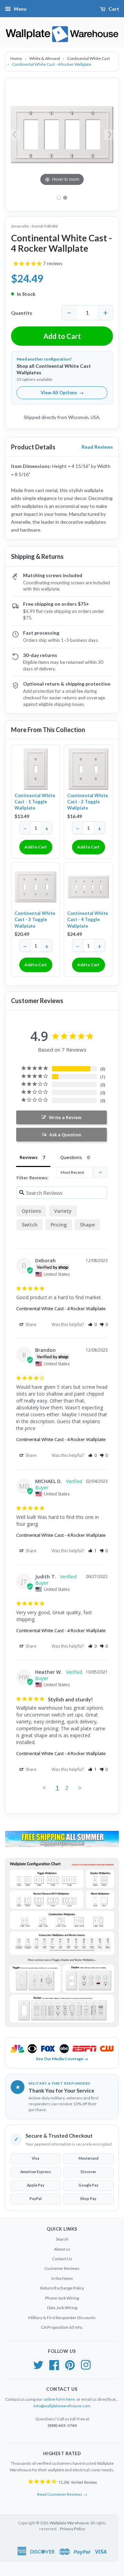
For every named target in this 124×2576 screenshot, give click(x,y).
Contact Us (62, 2259)
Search (62, 2239)
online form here (59, 2399)
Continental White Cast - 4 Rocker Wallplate (61, 1308)
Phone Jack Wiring (62, 2298)
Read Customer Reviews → (62, 2494)
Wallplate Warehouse (69, 2523)
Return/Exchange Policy (62, 2288)
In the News (62, 2278)
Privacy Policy (73, 2529)
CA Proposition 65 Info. (62, 2327)
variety (63, 1211)
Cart (114, 9)
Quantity (22, 313)
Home (17, 58)
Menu (20, 9)
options (31, 1211)
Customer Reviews (62, 2268)
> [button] (80, 1788)
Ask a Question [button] (65, 1135)
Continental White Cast (89, 58)
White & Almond (45, 58)
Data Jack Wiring (62, 2308)
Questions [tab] (71, 1157)
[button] (92, 1324)
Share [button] (30, 1324)
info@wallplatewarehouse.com (62, 2406)
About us (62, 2249)
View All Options (62, 393)
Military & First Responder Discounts (62, 2318)
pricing (59, 1225)
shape (87, 1225)
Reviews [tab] (29, 1157)
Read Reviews (97, 447)
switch (30, 1225)
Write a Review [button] (65, 1117)
